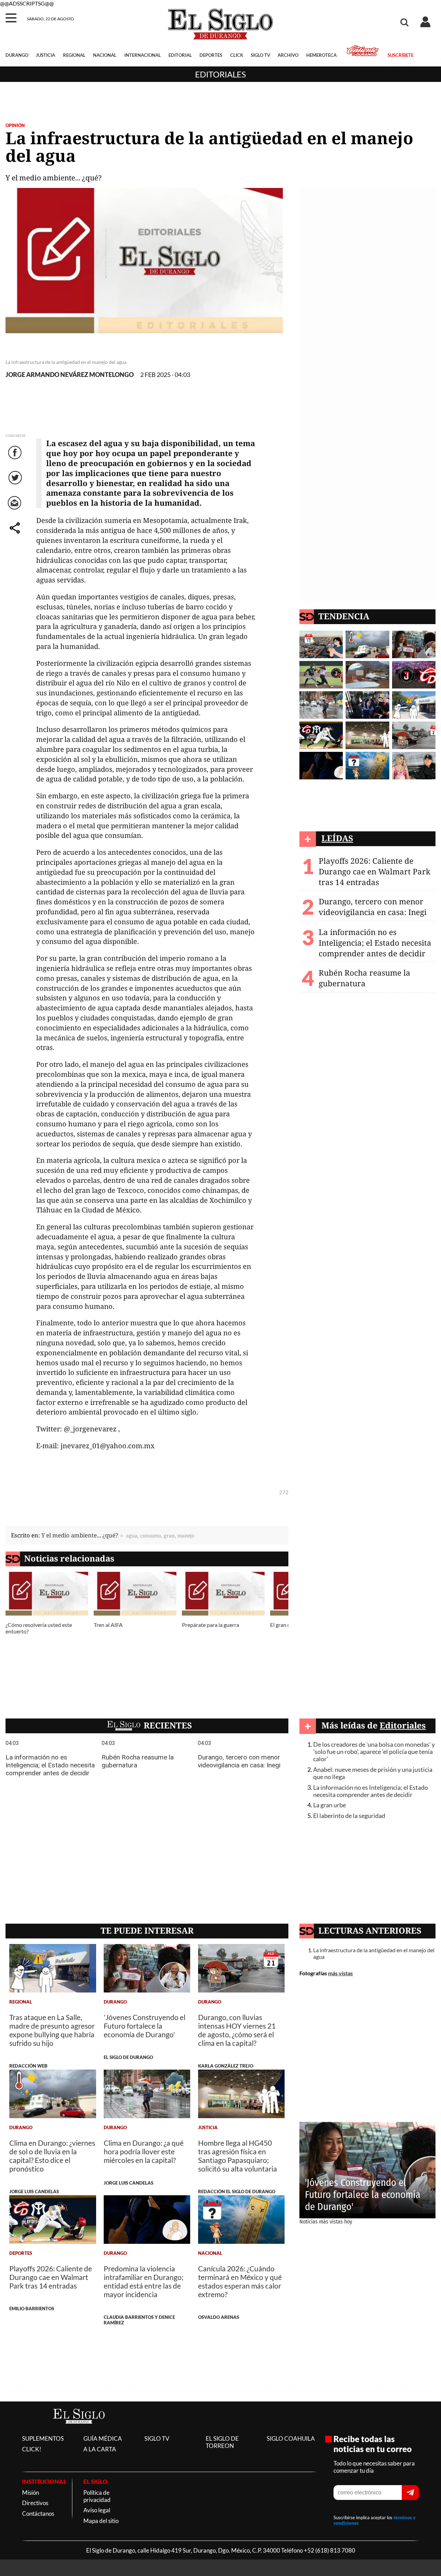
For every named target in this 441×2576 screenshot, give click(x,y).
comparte (16, 535)
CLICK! (32, 2449)
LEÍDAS (337, 838)
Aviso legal (97, 2510)
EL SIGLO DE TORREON (222, 2442)
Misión (30, 2493)
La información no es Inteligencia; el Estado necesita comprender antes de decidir (375, 943)
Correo (16, 510)
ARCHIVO (288, 55)
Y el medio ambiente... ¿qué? (80, 1535)
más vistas (340, 1973)
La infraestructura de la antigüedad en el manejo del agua (374, 1953)
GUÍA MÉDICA (103, 2438)
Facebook (16, 459)
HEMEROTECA (321, 55)
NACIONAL (105, 55)
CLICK (237, 55)
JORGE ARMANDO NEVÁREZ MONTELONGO (70, 375)
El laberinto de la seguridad (349, 1816)
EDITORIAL (180, 55)
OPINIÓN (15, 125)
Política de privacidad (97, 2496)
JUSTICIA (45, 55)
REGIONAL (74, 55)
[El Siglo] (79, 2431)
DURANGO (17, 55)
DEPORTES (211, 55)
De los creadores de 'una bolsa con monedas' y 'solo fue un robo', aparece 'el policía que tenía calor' (374, 1752)
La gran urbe (330, 1805)
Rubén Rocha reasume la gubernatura (365, 978)
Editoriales (220, 74)
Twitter (16, 485)
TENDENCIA (344, 616)
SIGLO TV (260, 55)
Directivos (35, 2503)
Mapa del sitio (101, 2521)
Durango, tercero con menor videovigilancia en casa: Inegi (373, 907)
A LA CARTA (100, 2449)
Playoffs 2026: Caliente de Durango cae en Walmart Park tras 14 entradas (375, 871)
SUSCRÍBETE (400, 55)
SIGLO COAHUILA (291, 2438)
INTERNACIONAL (143, 55)
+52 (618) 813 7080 (330, 2550)
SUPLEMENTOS (43, 2438)
